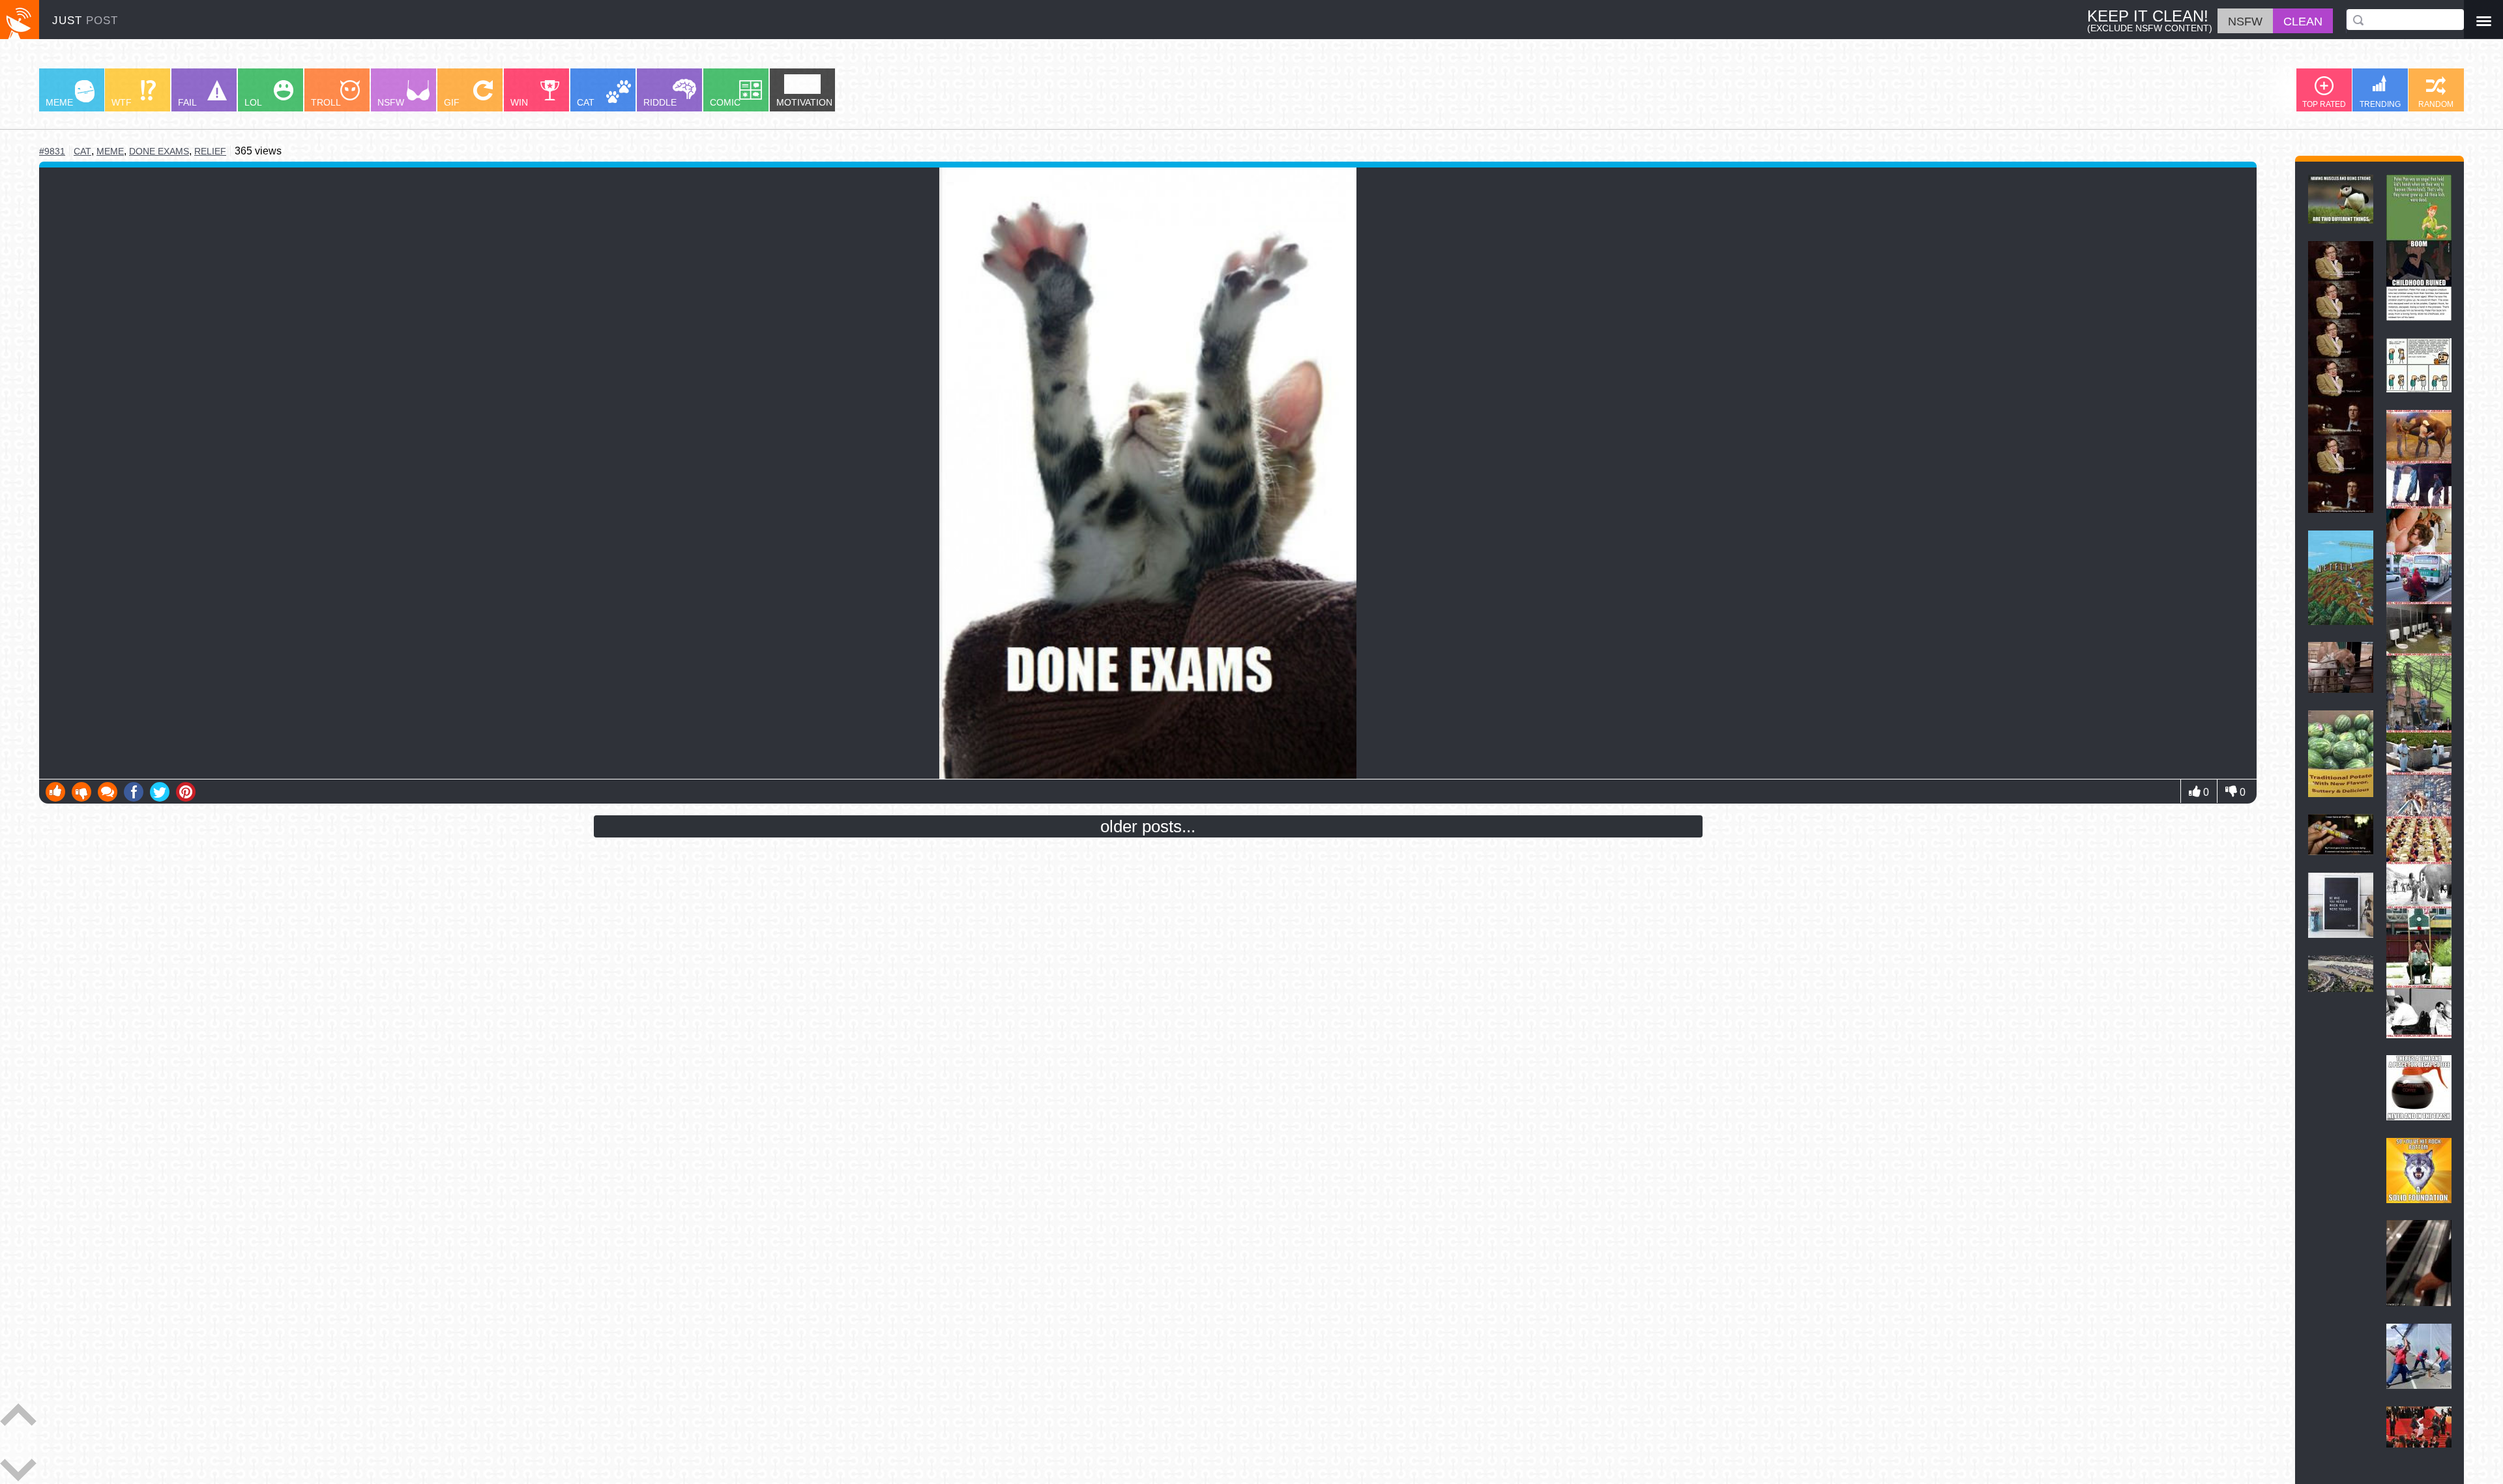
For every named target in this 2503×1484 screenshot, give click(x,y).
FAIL (187, 102)
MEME (59, 102)
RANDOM (2436, 104)
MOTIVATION (804, 102)
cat (82, 152)
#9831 (52, 151)
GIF (452, 102)
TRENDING (2380, 104)
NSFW (391, 102)
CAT (586, 102)
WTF (122, 102)
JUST (85, 21)
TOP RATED (2324, 104)
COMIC (725, 102)
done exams (159, 151)
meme (110, 151)
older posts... (1148, 826)
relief (210, 151)
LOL (253, 102)
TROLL (326, 102)
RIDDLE (660, 102)
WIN (519, 102)
